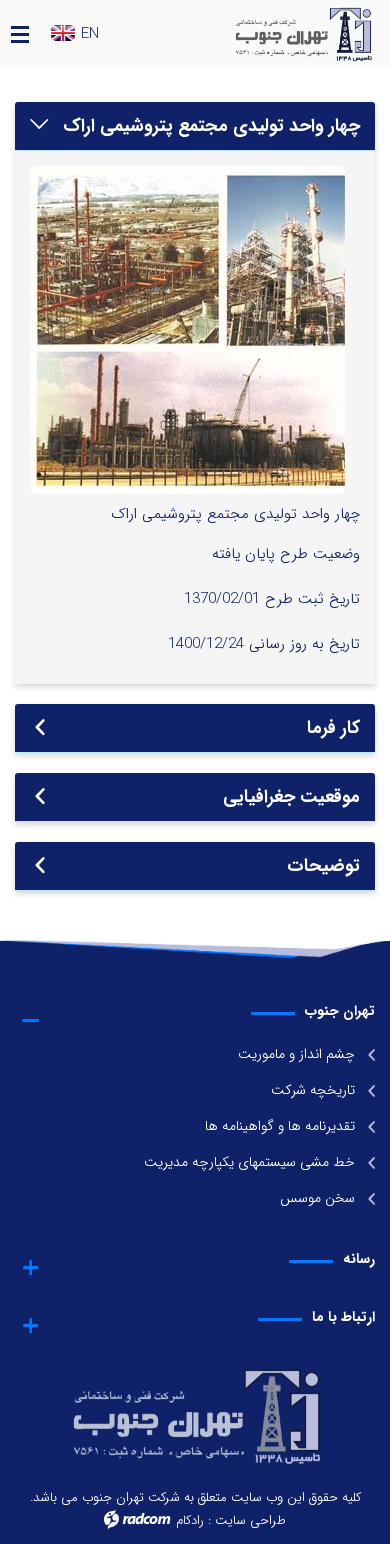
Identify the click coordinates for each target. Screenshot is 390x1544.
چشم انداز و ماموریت (296, 1054)
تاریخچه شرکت (313, 1090)
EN (90, 34)
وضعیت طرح (320, 554)
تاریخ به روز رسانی (304, 644)
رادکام (190, 1520)
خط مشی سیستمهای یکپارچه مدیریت (249, 1162)
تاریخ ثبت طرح (312, 599)
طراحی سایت (250, 1520)
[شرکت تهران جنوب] (277, 33)
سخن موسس (317, 1198)
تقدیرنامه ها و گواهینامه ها (280, 1126)
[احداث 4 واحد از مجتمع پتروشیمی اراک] (187, 330)
